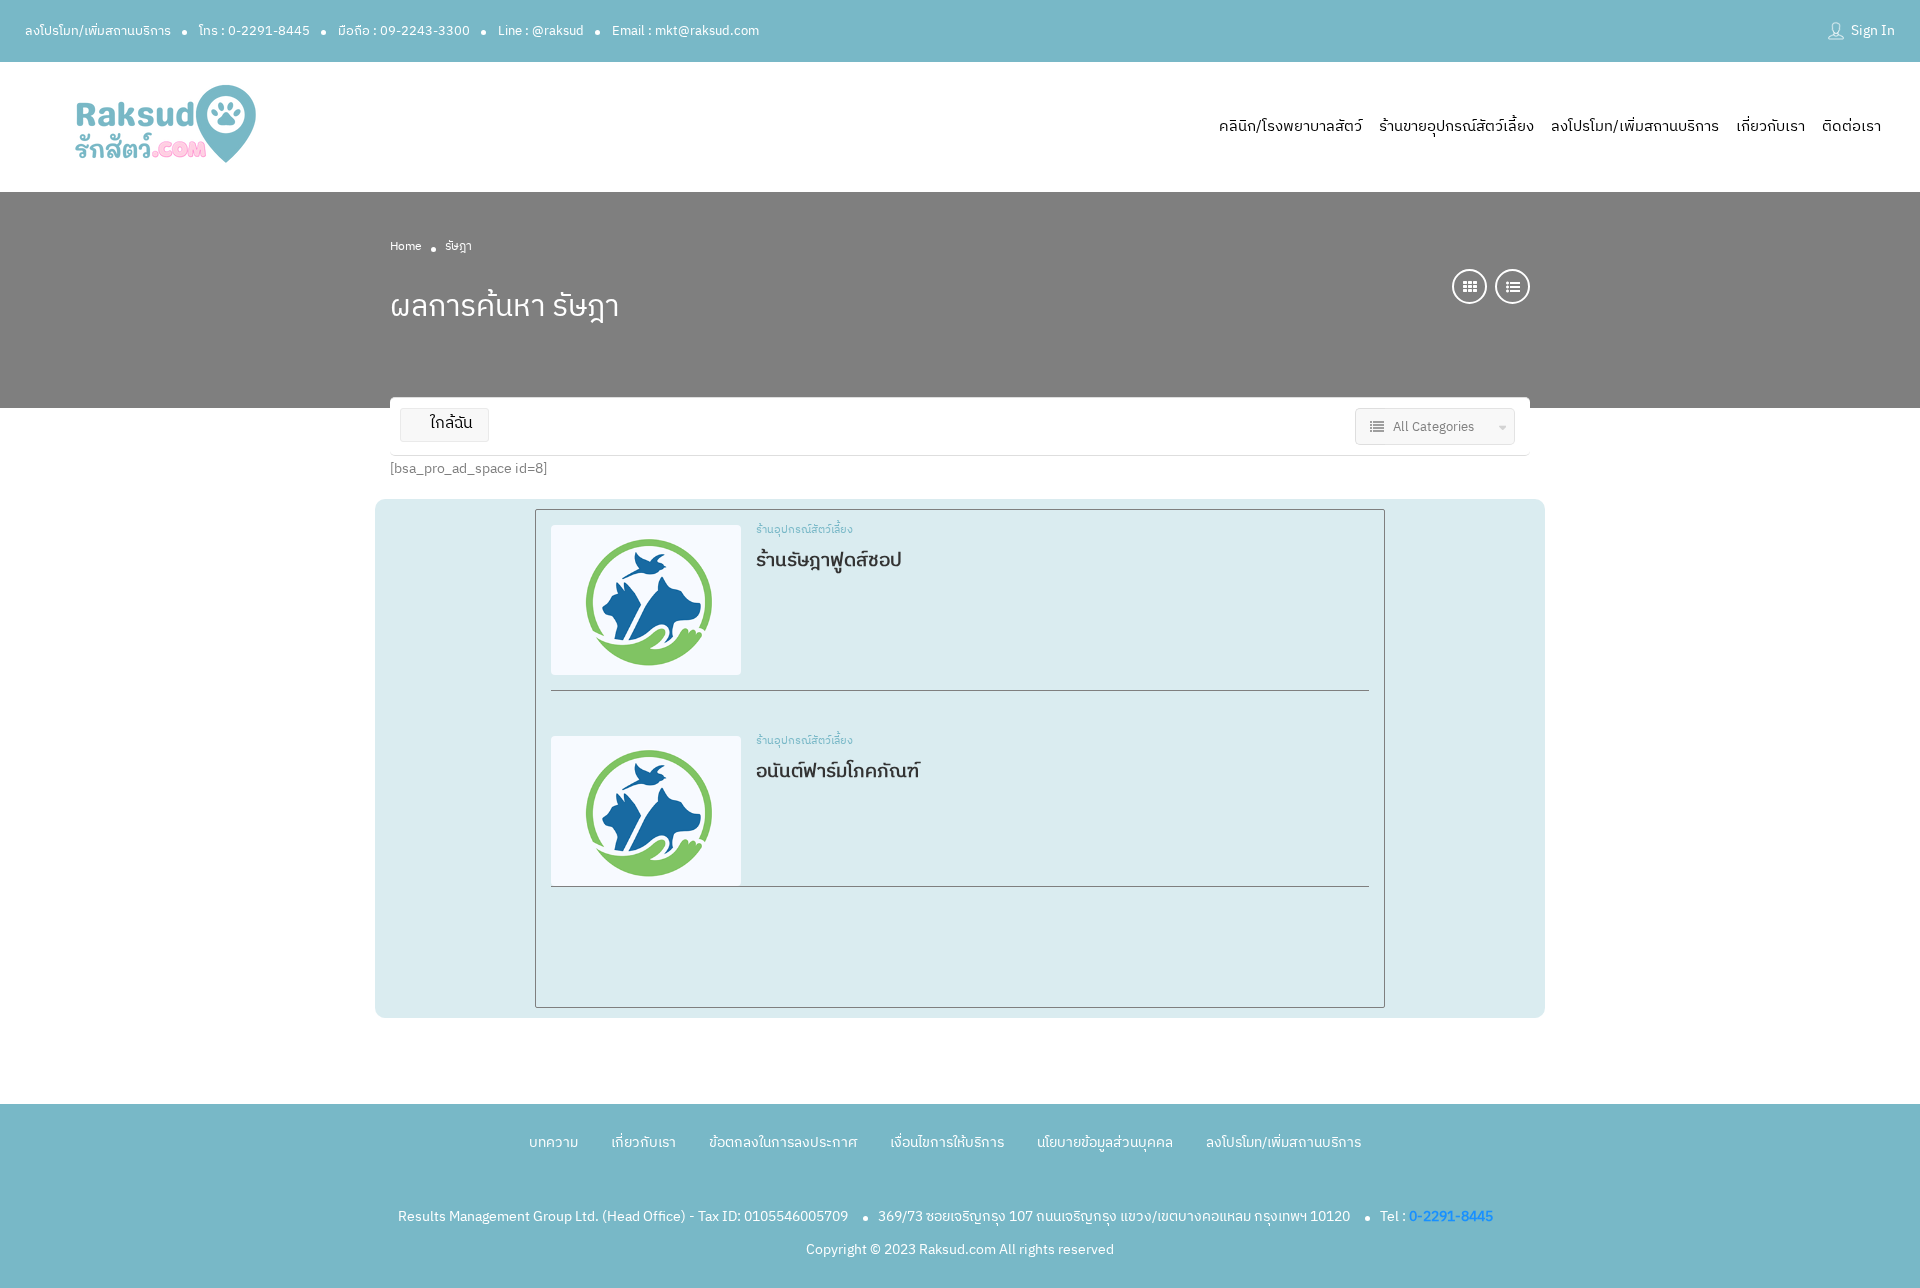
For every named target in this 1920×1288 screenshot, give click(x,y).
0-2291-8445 (1451, 1216)
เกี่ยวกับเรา (1770, 126)
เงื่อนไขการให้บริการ (947, 1142)
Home (406, 246)
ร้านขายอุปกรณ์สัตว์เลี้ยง (1456, 126)
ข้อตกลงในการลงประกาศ (783, 1142)
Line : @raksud (541, 31)
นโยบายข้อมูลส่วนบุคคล (1105, 1142)
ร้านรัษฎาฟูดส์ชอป (829, 560)
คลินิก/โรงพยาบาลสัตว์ (1290, 126)
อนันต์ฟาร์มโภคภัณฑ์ (837, 771)
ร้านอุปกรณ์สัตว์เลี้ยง (804, 531)
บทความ (553, 1142)
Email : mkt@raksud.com (685, 31)
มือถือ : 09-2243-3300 (404, 31)
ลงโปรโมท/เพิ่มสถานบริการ (98, 31)
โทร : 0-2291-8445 (254, 31)
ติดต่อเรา (1851, 126)
